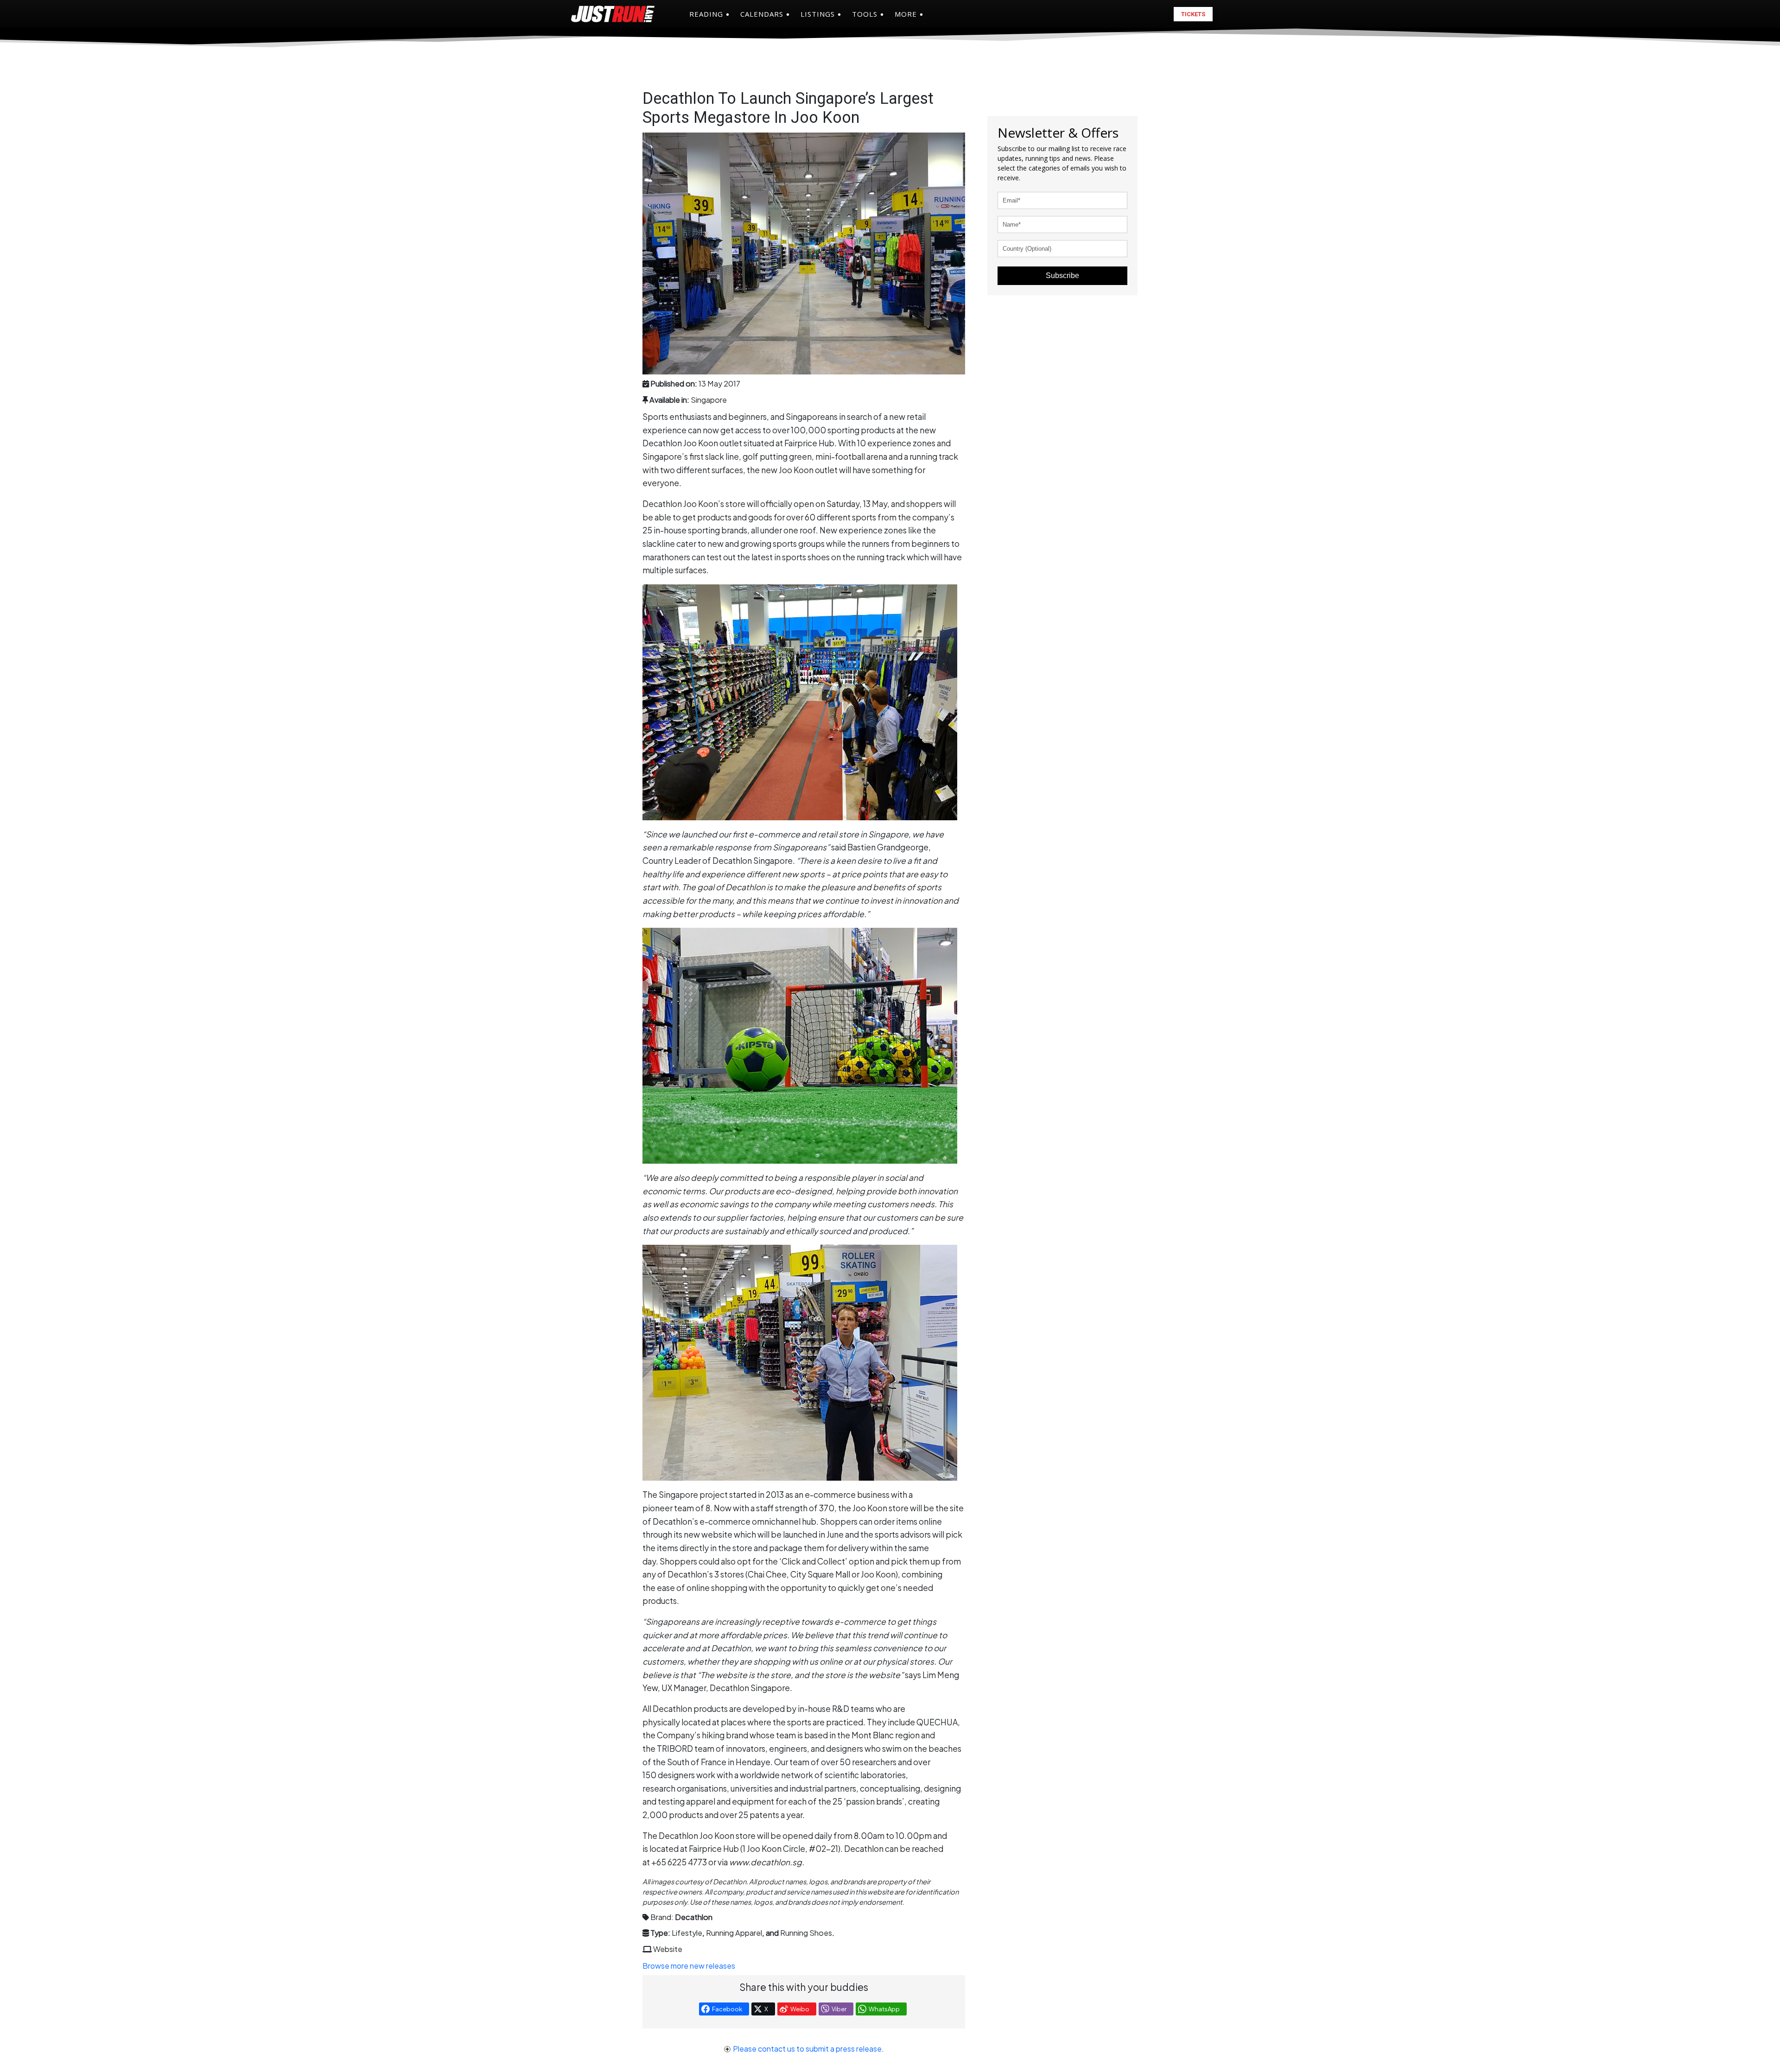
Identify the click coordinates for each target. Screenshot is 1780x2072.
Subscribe (1062, 276)
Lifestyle (687, 1933)
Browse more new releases (689, 1966)
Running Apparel (734, 1933)
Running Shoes (806, 1933)
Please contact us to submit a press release (807, 2049)
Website (668, 1949)
